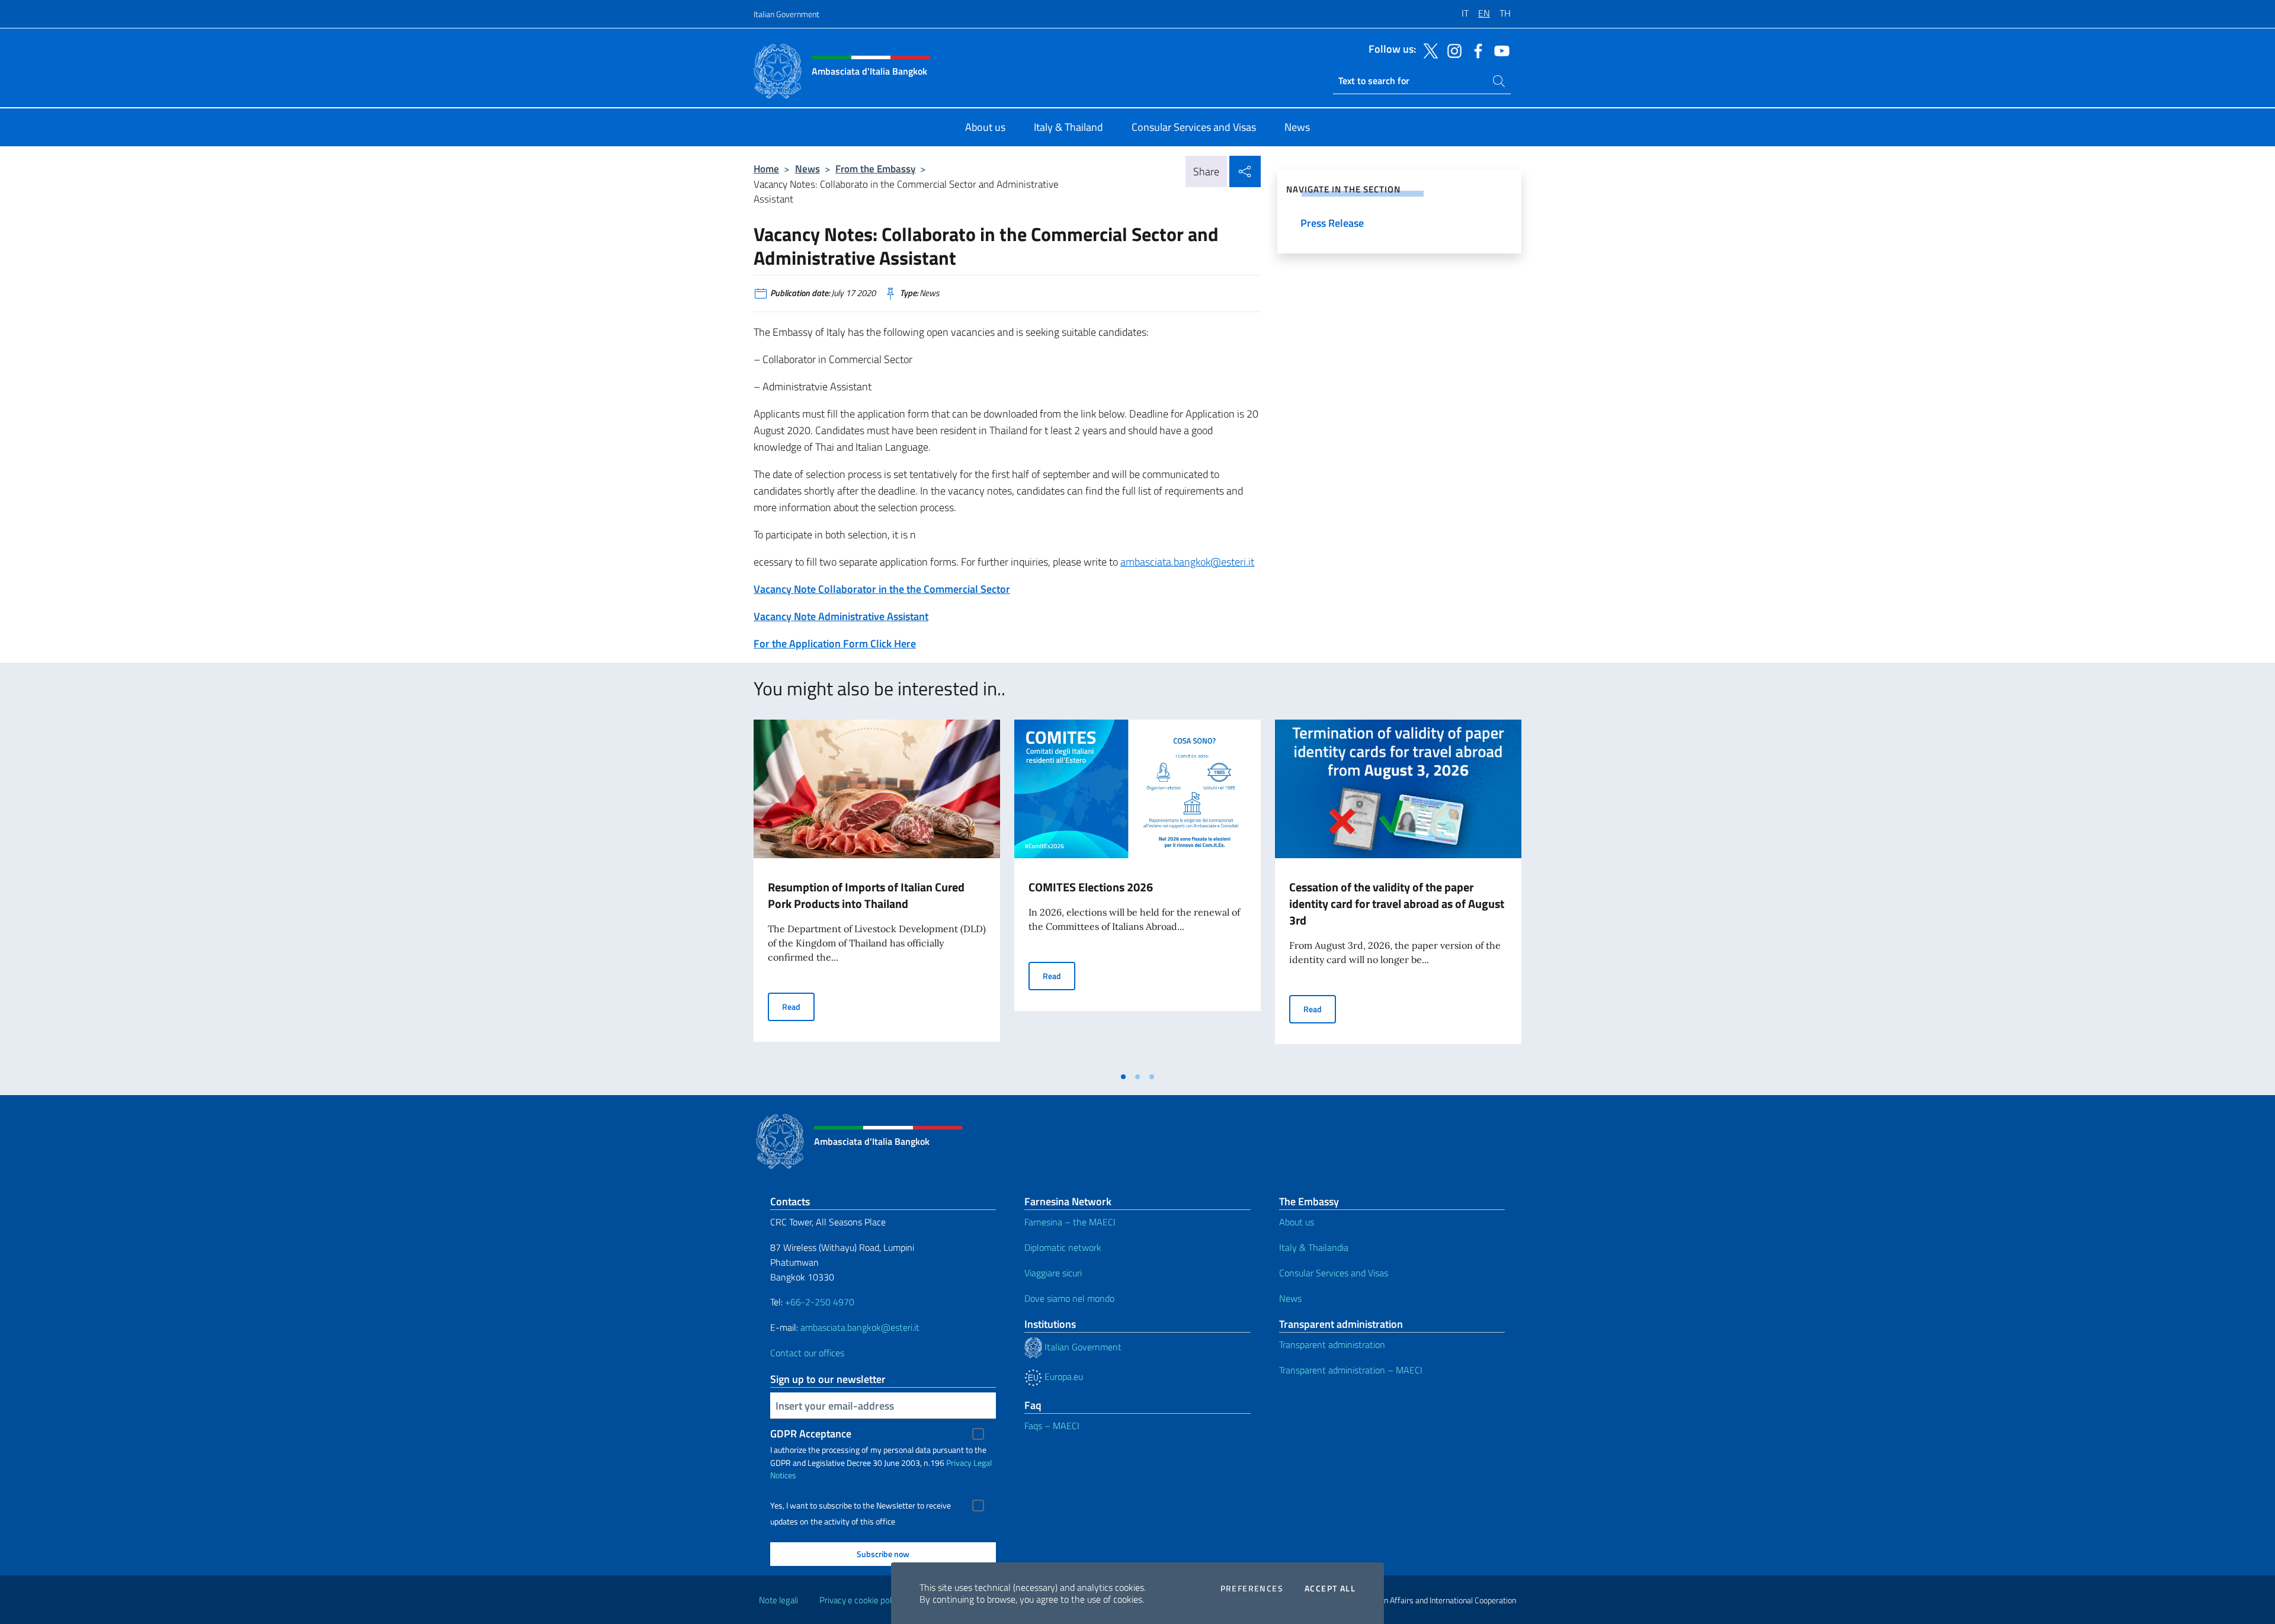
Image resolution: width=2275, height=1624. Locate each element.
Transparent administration (1332, 1344)
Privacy (959, 1463)
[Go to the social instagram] (1451, 50)
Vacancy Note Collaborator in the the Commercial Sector (882, 589)
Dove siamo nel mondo (1069, 1298)
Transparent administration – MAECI (1351, 1370)
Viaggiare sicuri (1053, 1273)
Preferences (1252, 1588)
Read (798, 1006)
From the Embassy (875, 169)
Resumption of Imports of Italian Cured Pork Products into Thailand (866, 895)
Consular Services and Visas (1334, 1273)
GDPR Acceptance (811, 1434)
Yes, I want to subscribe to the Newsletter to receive (861, 1506)
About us (1297, 1222)
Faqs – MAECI (1052, 1426)
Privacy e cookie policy (861, 1600)
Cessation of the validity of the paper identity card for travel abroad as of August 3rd (1397, 904)
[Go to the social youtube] (1499, 50)
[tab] (1123, 1077)
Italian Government (786, 14)
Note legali (778, 1600)
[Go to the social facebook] (1475, 50)
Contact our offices (807, 1353)
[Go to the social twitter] (1428, 50)
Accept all (1330, 1588)
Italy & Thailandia (1314, 1247)
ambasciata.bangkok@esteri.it (1187, 562)
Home (766, 169)
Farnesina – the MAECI (1070, 1222)
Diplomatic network (1063, 1247)
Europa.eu (1063, 1376)
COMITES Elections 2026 (1091, 887)
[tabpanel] (877, 893)
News (808, 169)
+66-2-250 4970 (820, 1302)
